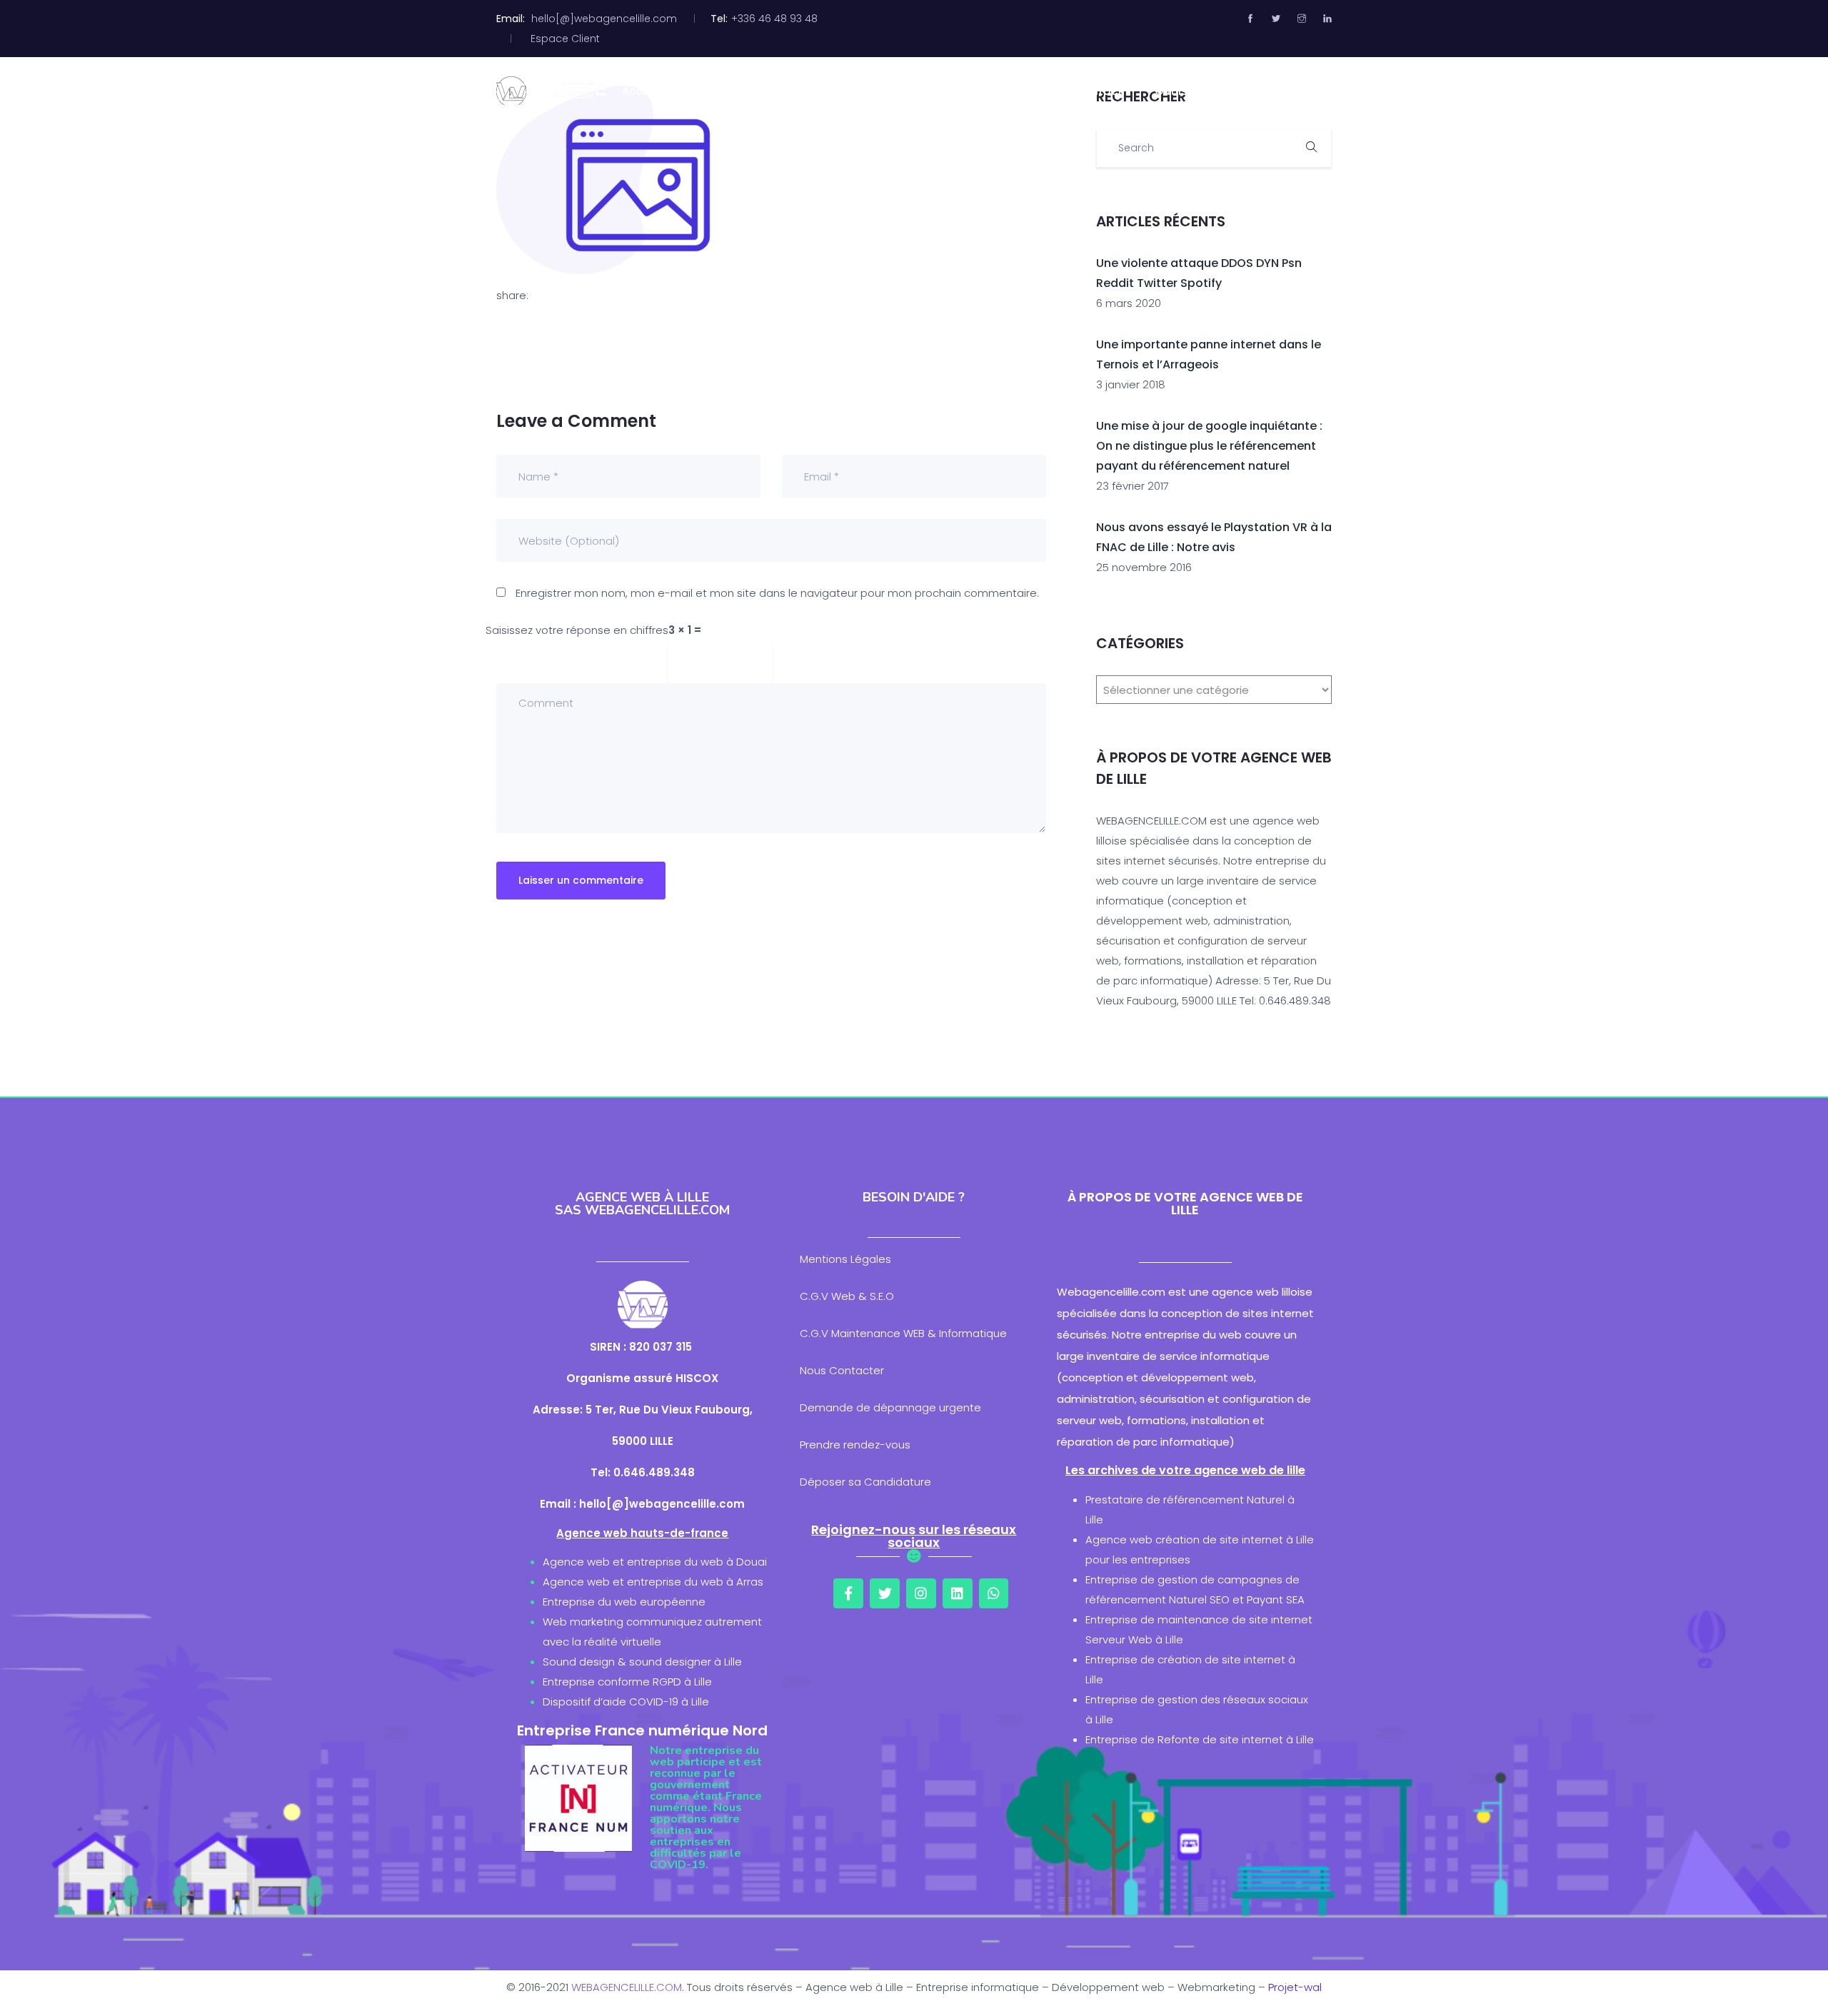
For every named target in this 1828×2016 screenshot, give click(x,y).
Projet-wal (1295, 1987)
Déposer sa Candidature (865, 1482)
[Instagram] (921, 1593)
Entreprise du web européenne (624, 1602)
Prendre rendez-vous (855, 1445)
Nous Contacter (842, 1370)
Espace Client (565, 39)
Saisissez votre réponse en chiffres (577, 630)
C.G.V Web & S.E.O (847, 1296)
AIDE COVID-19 (1259, 91)
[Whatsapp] (994, 1593)
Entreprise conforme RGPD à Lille (627, 1682)
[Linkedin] (958, 1593)
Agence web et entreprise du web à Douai (655, 1562)
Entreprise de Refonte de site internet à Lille (1200, 1739)
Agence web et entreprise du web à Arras (653, 1582)
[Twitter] (885, 1593)
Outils (1171, 91)
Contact (1099, 91)
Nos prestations (875, 91)
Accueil (642, 91)
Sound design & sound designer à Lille (642, 1662)
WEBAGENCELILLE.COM (627, 1987)
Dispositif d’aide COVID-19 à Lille (626, 1702)
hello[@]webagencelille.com (604, 19)
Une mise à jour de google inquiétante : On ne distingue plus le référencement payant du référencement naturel (1209, 446)
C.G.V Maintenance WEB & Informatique (903, 1333)
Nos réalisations (998, 91)
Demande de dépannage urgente (890, 1407)
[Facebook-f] (848, 1593)
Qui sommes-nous (745, 91)
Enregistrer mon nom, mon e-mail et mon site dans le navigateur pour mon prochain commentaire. (777, 593)
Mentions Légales (845, 1259)
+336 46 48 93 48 (774, 19)
